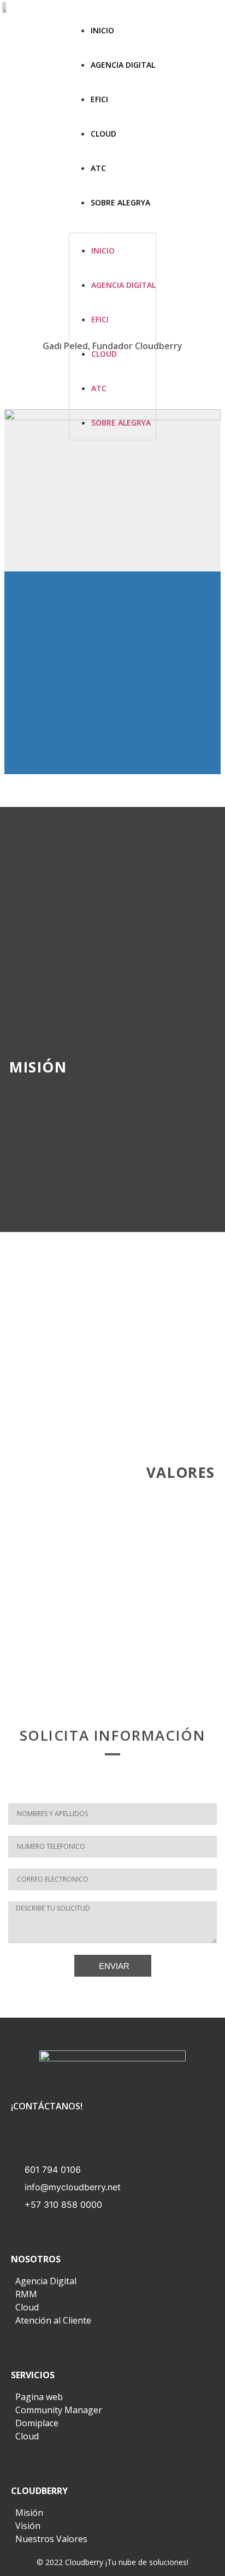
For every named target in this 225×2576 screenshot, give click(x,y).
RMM (26, 2294)
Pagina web (39, 2397)
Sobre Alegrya (120, 202)
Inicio (102, 30)
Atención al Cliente (53, 2320)
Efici (99, 99)
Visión (28, 2526)
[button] (112, 226)
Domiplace (37, 2423)
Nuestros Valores (51, 2539)
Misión (29, 2513)
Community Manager (59, 2410)
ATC (98, 168)
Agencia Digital (123, 65)
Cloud (103, 134)
